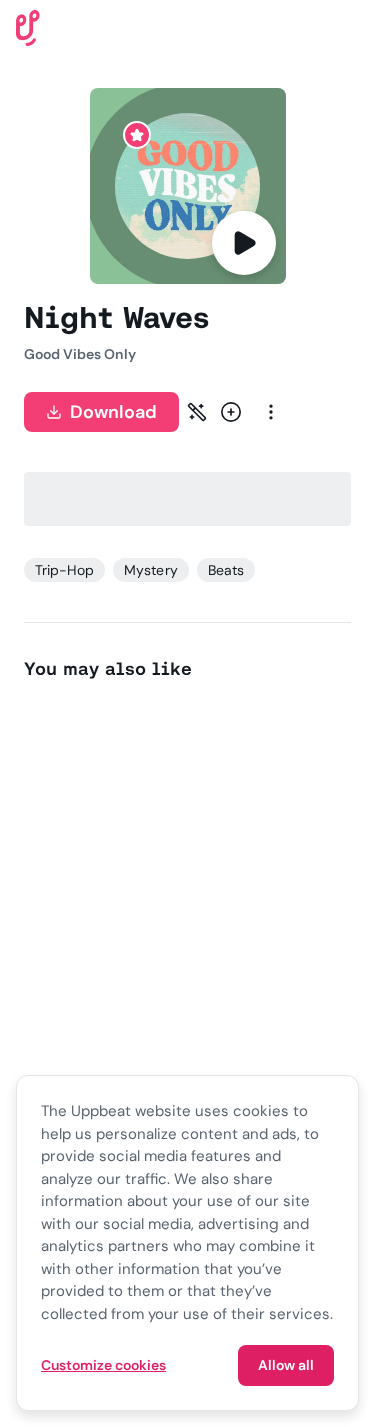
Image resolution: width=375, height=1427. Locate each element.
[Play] (244, 243)
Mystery (150, 570)
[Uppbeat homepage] (28, 26)
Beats (226, 570)
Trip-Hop (64, 570)
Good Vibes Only (80, 354)
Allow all (286, 1365)
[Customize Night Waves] (197, 412)
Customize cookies (103, 1365)
